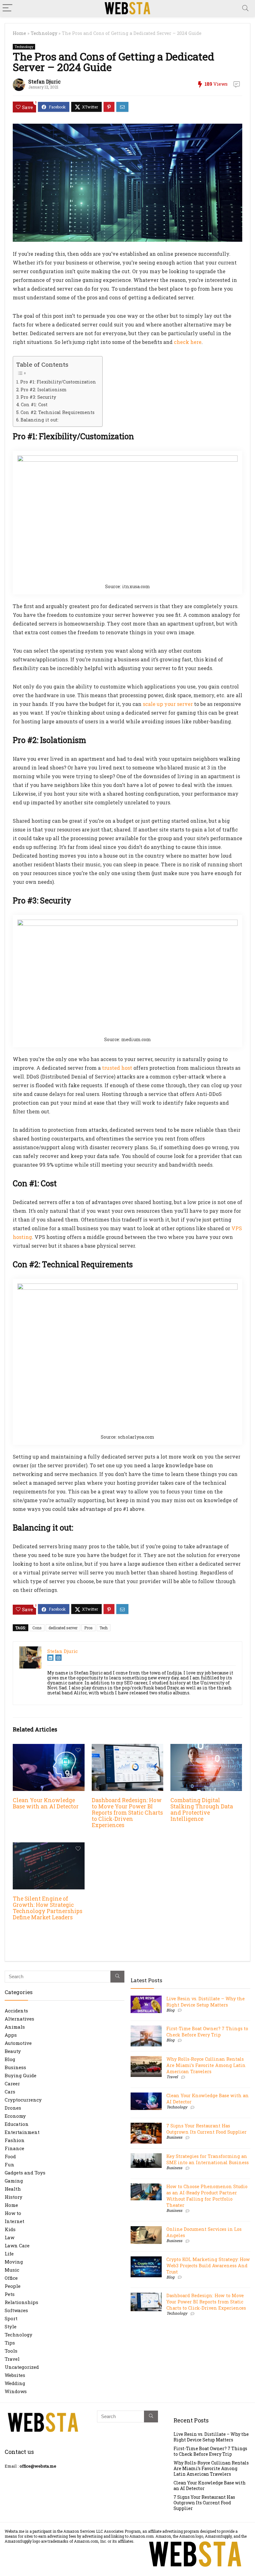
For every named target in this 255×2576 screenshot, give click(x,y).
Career (12, 2083)
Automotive (18, 2043)
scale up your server (168, 704)
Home (19, 33)
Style (11, 2326)
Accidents (16, 2011)
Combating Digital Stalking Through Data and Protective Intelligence (202, 1809)
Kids (10, 2229)
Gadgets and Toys (25, 2173)
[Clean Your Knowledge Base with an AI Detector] (49, 1748)
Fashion (15, 2140)
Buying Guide (21, 2075)
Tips (10, 2343)
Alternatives (19, 2019)
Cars (10, 2092)
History (14, 2197)
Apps (11, 2035)
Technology (44, 33)
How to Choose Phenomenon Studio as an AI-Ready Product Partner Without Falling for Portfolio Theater (207, 2196)
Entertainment (22, 2132)
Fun (9, 2164)
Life (9, 2254)
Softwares (16, 2310)
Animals (15, 2027)
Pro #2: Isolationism (44, 390)
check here (188, 342)
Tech (104, 1628)
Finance (14, 2148)
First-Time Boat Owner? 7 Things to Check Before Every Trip (207, 2032)
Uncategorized (22, 2367)
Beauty (13, 2051)
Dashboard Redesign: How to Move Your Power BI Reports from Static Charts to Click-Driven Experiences (127, 1813)
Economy (15, 2116)
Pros (88, 1628)
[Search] (245, 8)
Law (9, 2237)
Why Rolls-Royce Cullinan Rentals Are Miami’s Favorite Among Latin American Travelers (206, 2065)
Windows (16, 2391)
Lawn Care (17, 2245)
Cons (37, 1628)
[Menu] (7, 8)
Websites (15, 2375)
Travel (12, 2359)
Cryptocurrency (23, 2100)
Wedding (15, 2383)
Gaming (14, 2181)
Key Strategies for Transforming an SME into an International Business (208, 2159)
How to (13, 2213)
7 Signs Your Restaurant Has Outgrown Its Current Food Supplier (206, 2129)
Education (17, 2124)
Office (11, 2278)
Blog (10, 2059)
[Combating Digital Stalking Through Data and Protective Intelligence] (206, 1748)
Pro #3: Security (38, 397)
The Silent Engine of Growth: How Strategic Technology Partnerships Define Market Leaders (48, 1908)
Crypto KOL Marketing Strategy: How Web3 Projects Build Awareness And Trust (208, 2266)
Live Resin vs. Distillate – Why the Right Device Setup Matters (206, 2002)
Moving (14, 2262)
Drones (13, 2108)
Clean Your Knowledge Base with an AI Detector (46, 1803)
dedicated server (63, 1628)
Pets (10, 2294)
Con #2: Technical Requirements (58, 412)
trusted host (117, 1068)
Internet (14, 2221)
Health (13, 2189)
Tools (11, 2351)
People (13, 2286)
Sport (11, 2318)
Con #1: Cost (34, 405)
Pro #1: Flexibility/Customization (58, 382)
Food (10, 2156)
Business (15, 2067)
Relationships (21, 2302)
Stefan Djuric (44, 81)
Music (12, 2270)
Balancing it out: (39, 420)
